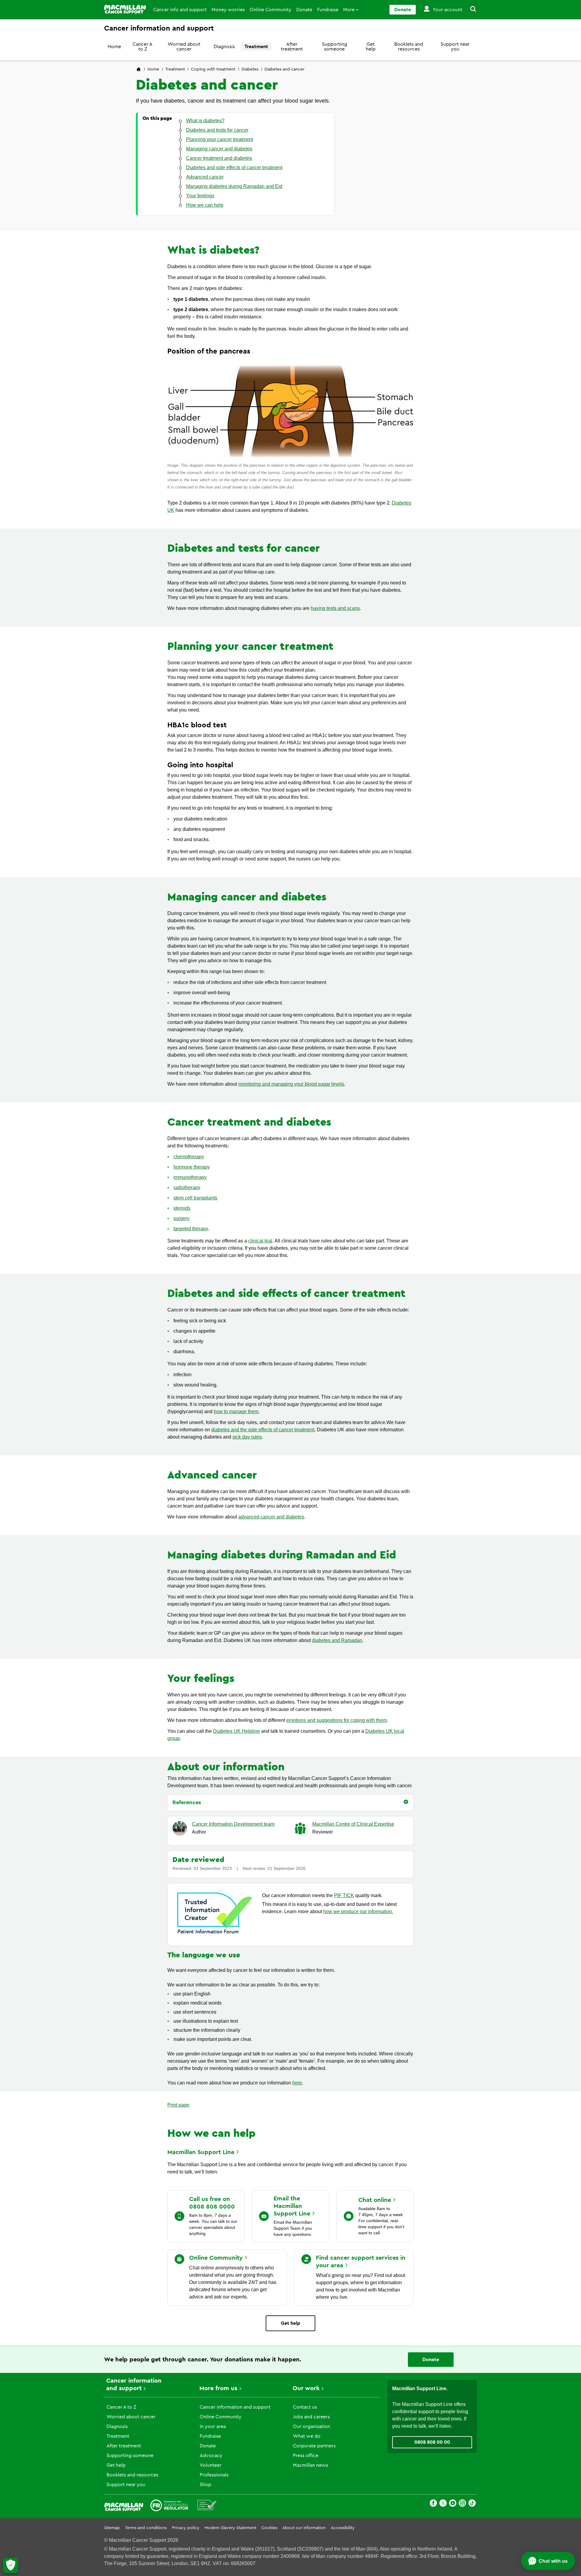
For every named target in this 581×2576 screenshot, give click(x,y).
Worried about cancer (184, 47)
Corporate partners (314, 2446)
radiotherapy (187, 1188)
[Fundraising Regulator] (169, 2506)
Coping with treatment (213, 69)
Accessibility (343, 2528)
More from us (218, 2388)
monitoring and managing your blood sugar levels (291, 1084)
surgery (181, 1218)
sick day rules (247, 1437)
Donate (304, 10)
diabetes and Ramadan (337, 1640)
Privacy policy (186, 2528)
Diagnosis (224, 47)
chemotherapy (189, 1157)
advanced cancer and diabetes (271, 1517)
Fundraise (328, 10)
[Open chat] (548, 2561)
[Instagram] (462, 2504)
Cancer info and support (180, 10)
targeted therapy (191, 1229)
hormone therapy (192, 1167)
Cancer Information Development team (233, 1824)
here (297, 2083)
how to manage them (236, 1411)
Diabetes (250, 69)
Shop (205, 2485)
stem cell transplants (195, 1198)
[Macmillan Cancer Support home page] (139, 70)
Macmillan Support (201, 2152)
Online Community (271, 10)
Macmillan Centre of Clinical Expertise (353, 1824)
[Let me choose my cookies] (11, 2565)
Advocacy (211, 2456)
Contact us (305, 2407)
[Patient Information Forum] (207, 2506)
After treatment (292, 47)
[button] (470, 10)
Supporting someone (335, 47)
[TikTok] (472, 2504)
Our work (306, 2388)
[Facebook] (433, 2504)
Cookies (269, 2528)
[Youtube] (453, 2504)
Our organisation (312, 2426)
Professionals (214, 2475)
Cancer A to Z (143, 47)
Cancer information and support (235, 2407)
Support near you (455, 47)
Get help (371, 47)
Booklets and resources (409, 47)
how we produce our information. (358, 1911)
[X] (443, 2504)
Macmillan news (310, 2465)
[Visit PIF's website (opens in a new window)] (215, 1935)
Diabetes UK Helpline (236, 1731)
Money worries (228, 10)
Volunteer (211, 2465)
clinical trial (260, 1241)
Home (114, 47)
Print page (178, 2105)
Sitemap (112, 2528)
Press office (306, 2456)
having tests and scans (335, 608)
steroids (182, 1208)
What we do (307, 2436)
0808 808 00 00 (432, 2442)
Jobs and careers (311, 2417)
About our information (304, 2528)
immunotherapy (190, 1177)
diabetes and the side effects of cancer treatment (263, 1430)
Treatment (256, 47)
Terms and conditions (146, 2528)
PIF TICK (344, 1895)
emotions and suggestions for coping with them (336, 1720)
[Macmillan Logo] (125, 9)
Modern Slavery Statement (230, 2528)
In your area (213, 2426)
